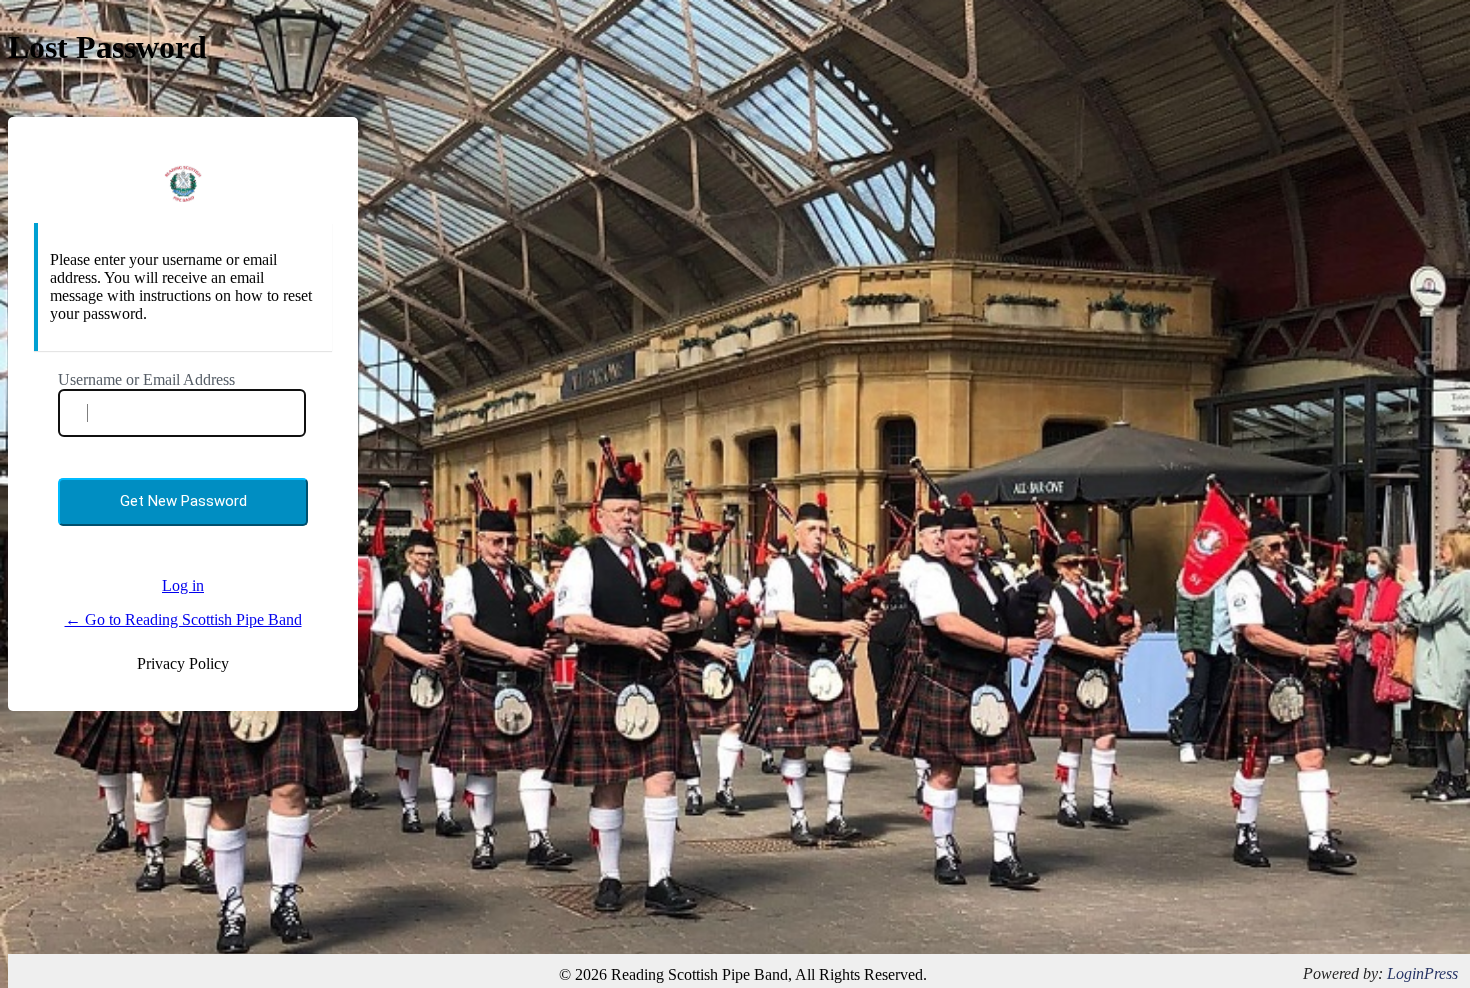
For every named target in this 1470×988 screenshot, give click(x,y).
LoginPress (1422, 973)
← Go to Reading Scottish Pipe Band (183, 619)
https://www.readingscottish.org (183, 183)
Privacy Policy (183, 663)
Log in (183, 585)
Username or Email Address (146, 379)
